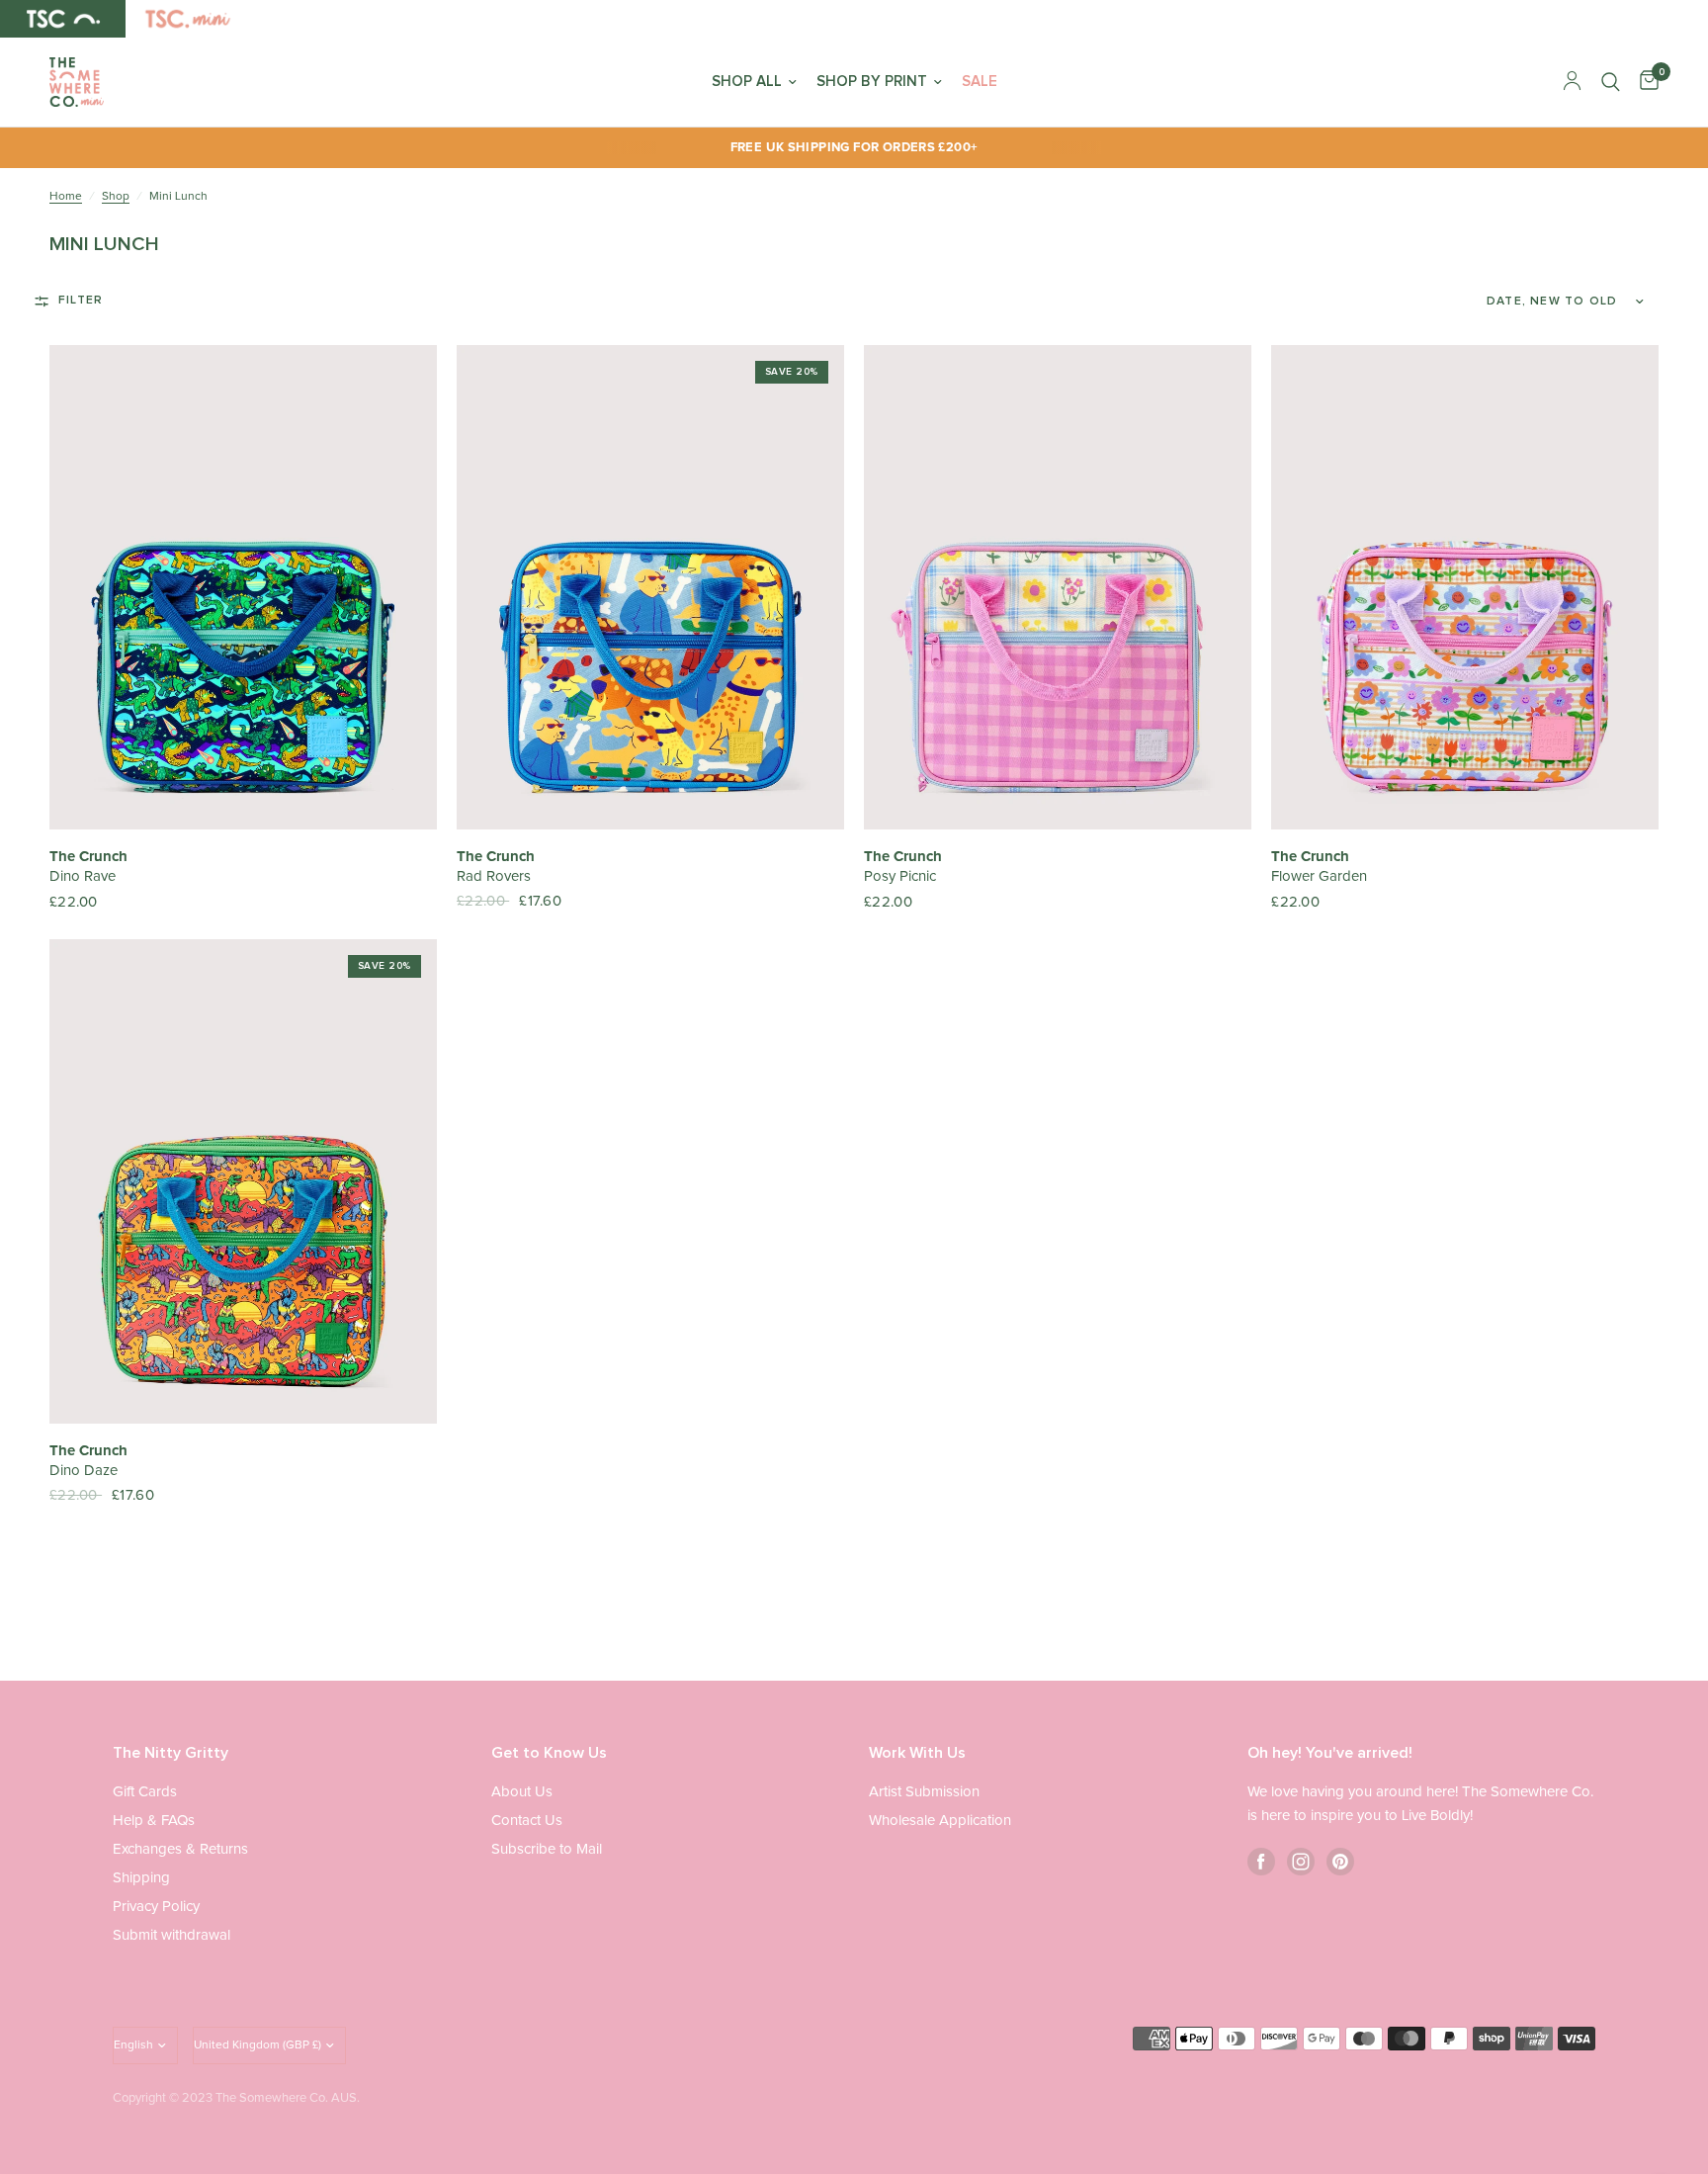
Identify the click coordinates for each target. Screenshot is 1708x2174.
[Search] (1611, 82)
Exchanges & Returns (180, 1849)
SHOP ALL (747, 82)
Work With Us (917, 1753)
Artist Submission (924, 1792)
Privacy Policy (156, 1907)
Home (66, 197)
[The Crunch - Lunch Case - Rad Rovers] (650, 587)
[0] (1644, 82)
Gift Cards (145, 1792)
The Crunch (88, 857)
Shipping (141, 1878)
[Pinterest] (1340, 1862)
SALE (980, 82)
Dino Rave (83, 876)
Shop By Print (872, 82)
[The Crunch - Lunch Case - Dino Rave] (243, 587)
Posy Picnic (900, 876)
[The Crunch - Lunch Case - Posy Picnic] (1058, 587)
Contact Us (527, 1821)
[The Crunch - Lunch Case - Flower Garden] (1465, 587)
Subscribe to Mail (547, 1849)
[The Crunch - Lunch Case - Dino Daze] (243, 1181)
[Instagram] (1301, 1862)
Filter (81, 301)
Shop (116, 197)
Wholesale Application (940, 1821)
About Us (522, 1792)
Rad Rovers (494, 876)
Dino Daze (84, 1471)
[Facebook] (1261, 1862)
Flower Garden (1319, 876)
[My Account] (1572, 82)
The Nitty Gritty (171, 1753)
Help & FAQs (154, 1821)
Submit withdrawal (171, 1935)
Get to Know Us (549, 1753)
